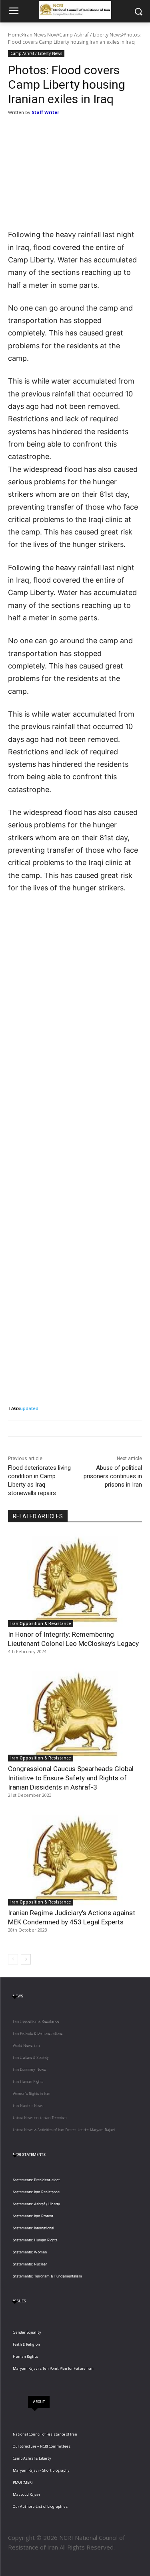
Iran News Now (41, 35)
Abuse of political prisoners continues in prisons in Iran (113, 1476)
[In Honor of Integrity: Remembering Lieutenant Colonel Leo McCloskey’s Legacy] (75, 1580)
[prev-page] (13, 1959)
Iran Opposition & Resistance (41, 1623)
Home (15, 35)
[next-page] (26, 1959)
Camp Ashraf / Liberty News (91, 35)
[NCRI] (75, 10)
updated (29, 1408)
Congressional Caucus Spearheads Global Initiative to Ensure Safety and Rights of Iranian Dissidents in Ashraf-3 (71, 1778)
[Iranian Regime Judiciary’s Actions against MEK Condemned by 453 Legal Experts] (75, 1858)
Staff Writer (45, 112)
